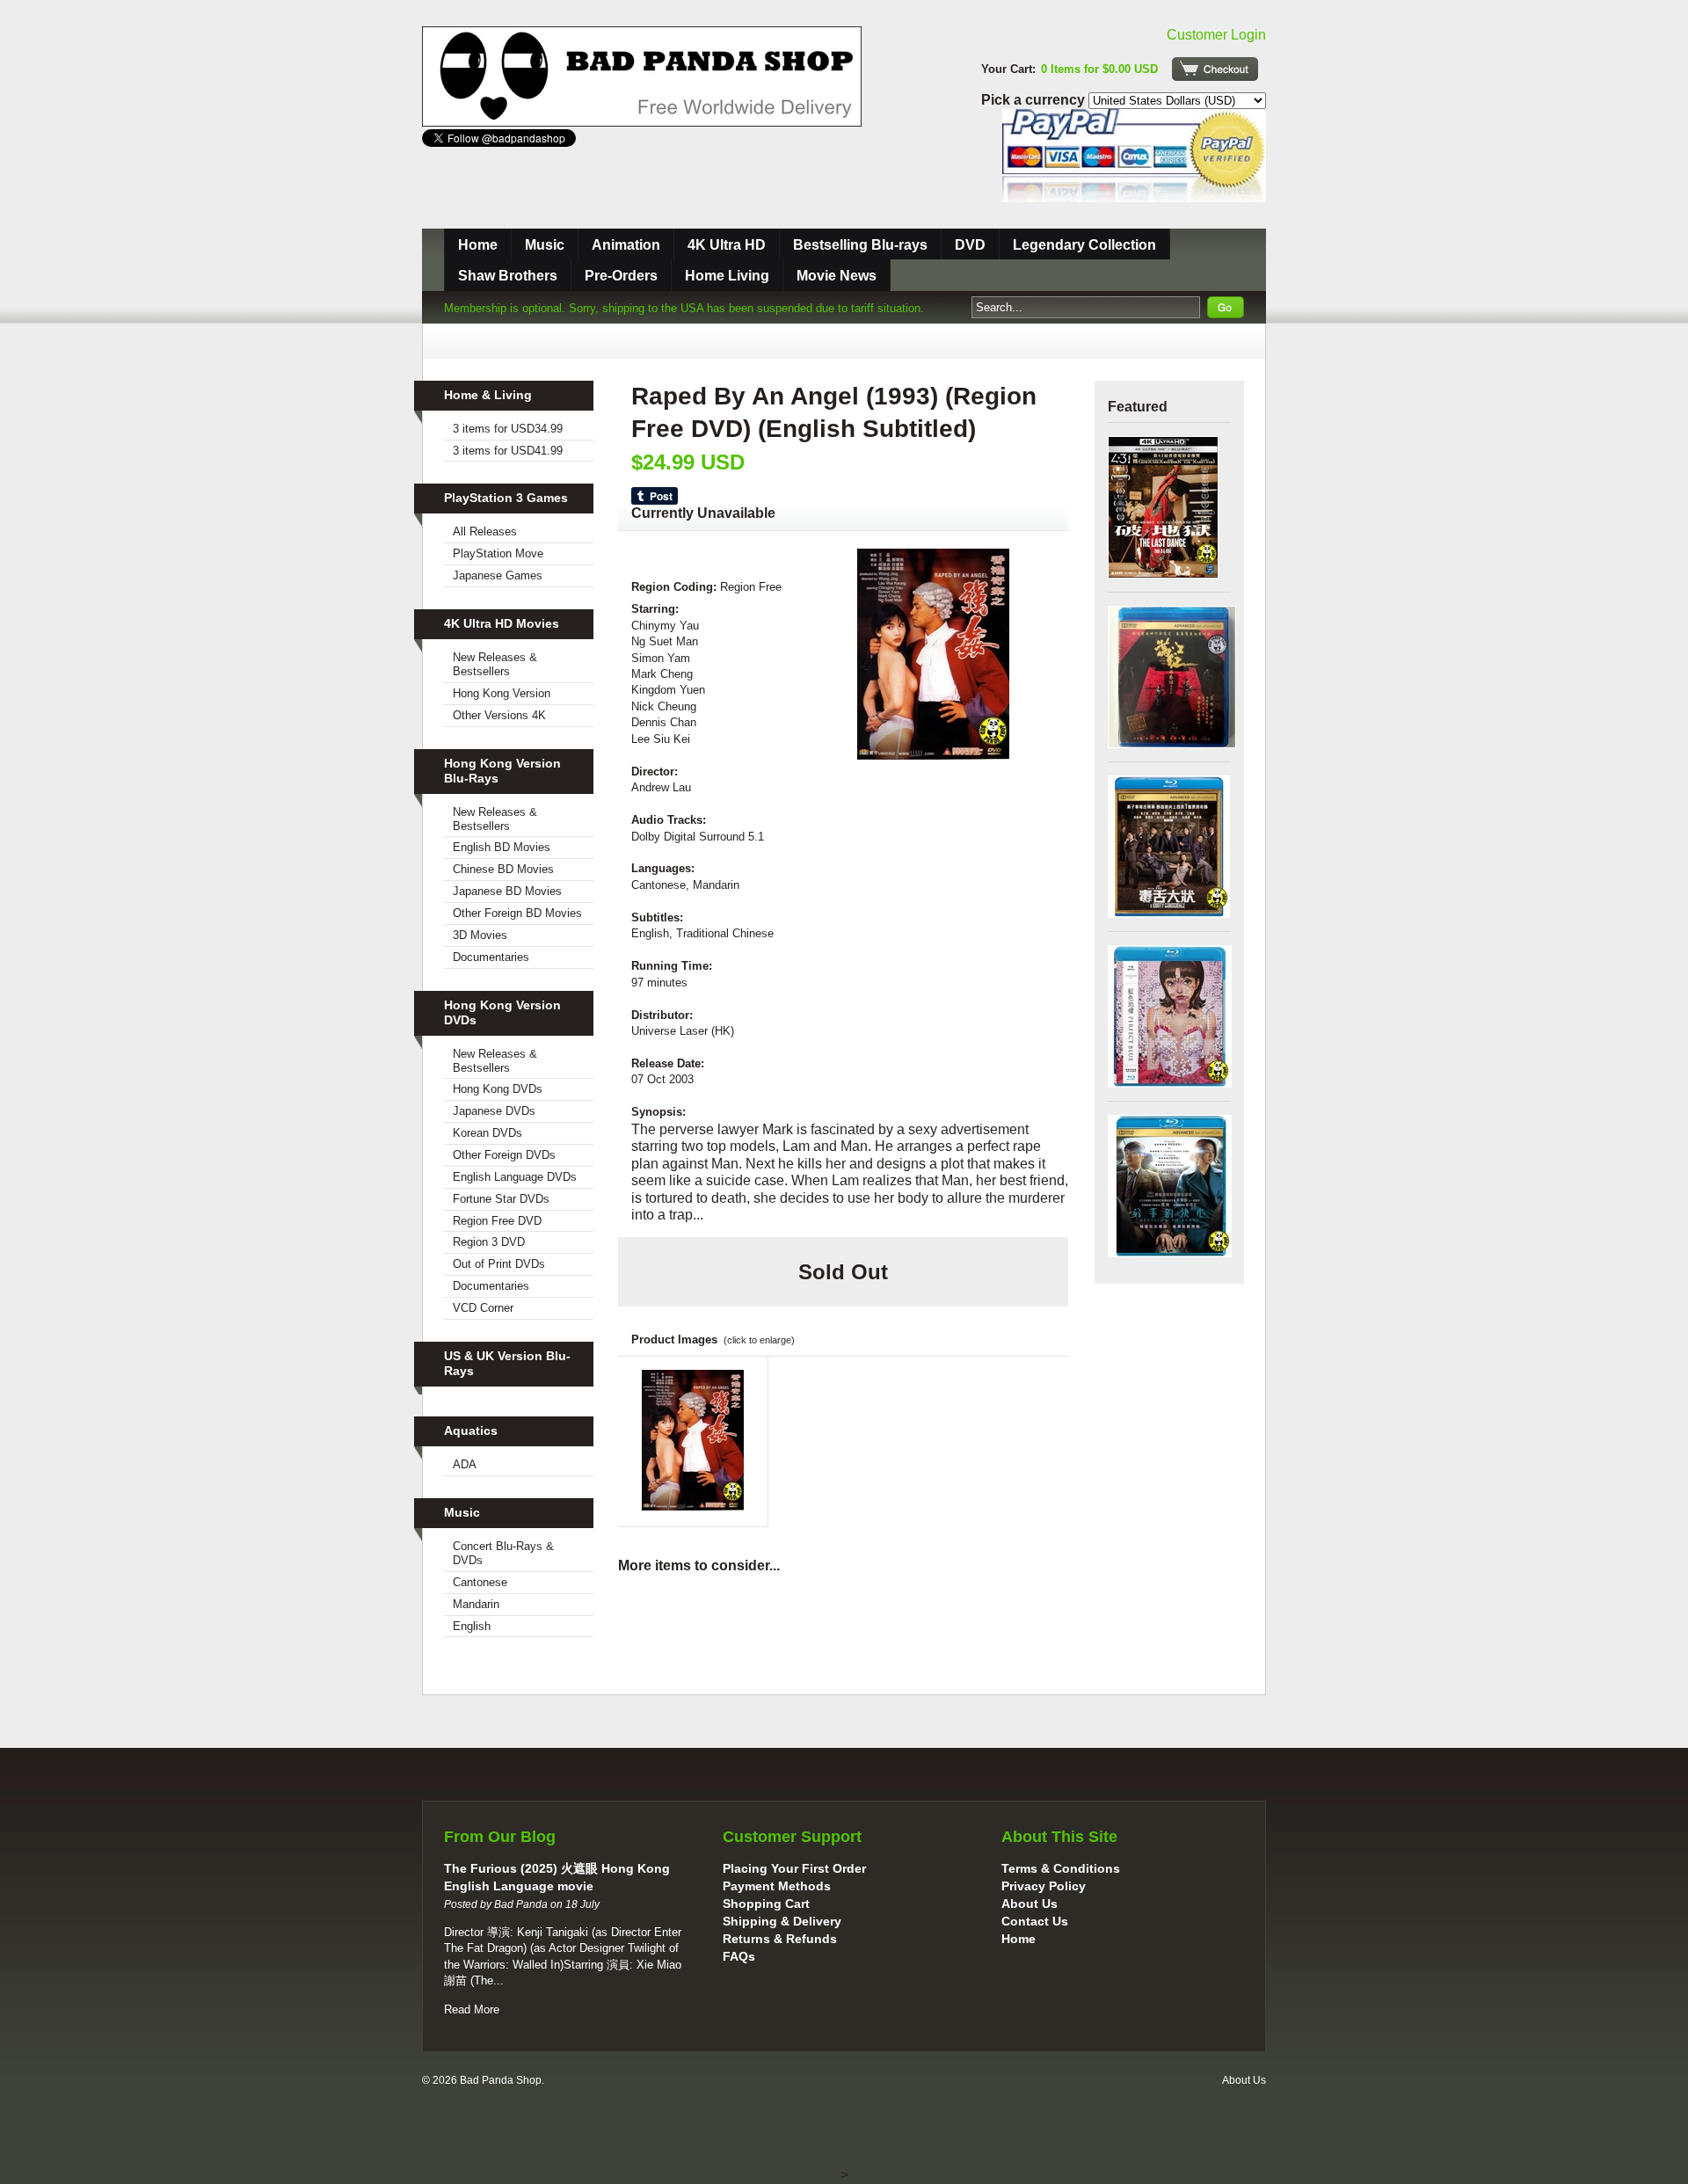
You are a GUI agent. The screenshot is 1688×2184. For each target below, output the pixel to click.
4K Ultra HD (727, 245)
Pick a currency (1035, 100)
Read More (472, 2009)
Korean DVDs (487, 1133)
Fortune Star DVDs (501, 1199)
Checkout (1215, 69)
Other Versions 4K (499, 715)
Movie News (837, 276)
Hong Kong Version (502, 693)
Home (478, 245)
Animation (626, 245)
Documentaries (491, 957)
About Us (1030, 1904)
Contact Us (1035, 1921)
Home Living (727, 276)
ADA (465, 1464)
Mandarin (476, 1604)
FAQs (739, 1956)
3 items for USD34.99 (508, 429)
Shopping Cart (766, 1904)
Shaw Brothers (508, 276)
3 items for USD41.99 (508, 451)
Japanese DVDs (494, 1111)
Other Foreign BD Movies (517, 913)
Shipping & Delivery (782, 1921)
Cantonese (480, 1582)
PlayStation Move (498, 553)
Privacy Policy (1044, 1886)
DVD (970, 245)
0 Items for (1099, 69)
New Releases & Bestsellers (495, 664)
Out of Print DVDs (499, 1264)
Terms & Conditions (1061, 1868)
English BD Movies (502, 847)
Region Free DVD (497, 1221)
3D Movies (480, 935)
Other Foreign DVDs (504, 1155)
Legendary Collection (1084, 245)
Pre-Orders (621, 276)
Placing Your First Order (794, 1868)
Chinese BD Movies (503, 869)
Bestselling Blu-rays (860, 245)
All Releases (485, 531)
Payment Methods (777, 1886)
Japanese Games (498, 575)
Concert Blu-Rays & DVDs (503, 1553)
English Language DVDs (515, 1177)
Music (545, 245)
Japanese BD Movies (507, 891)
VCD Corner (483, 1308)
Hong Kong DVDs (498, 1089)
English (472, 1626)
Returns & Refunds (780, 1939)
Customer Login (1216, 35)
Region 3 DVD (489, 1242)
